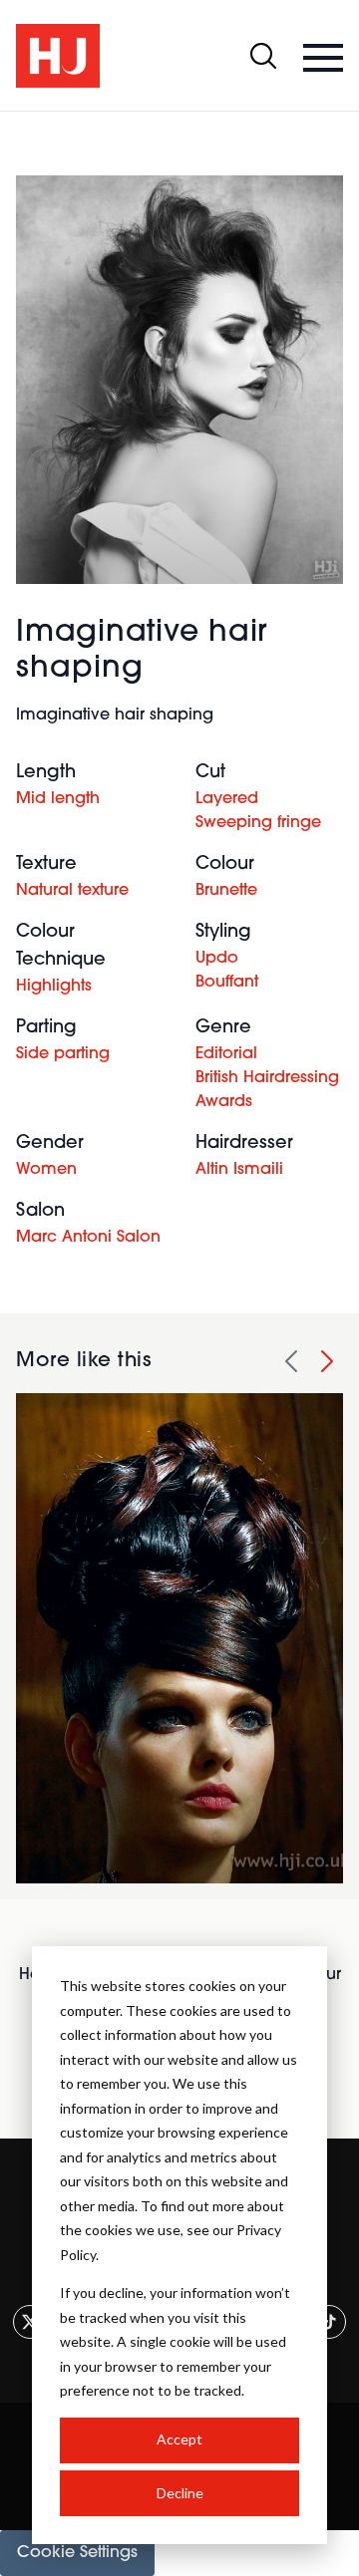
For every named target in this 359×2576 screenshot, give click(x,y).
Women (46, 1170)
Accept (179, 2439)
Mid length (58, 799)
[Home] (58, 56)
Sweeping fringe (258, 823)
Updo (217, 959)
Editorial (226, 1054)
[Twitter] (30, 2322)
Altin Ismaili (239, 1170)
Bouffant (227, 983)
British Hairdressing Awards (267, 1090)
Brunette (226, 891)
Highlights (54, 987)
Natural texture (72, 891)
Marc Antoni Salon (88, 1238)
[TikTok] (329, 2322)
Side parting (63, 1054)
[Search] (263, 56)
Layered (227, 799)
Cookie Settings (77, 2553)
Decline (180, 2493)
